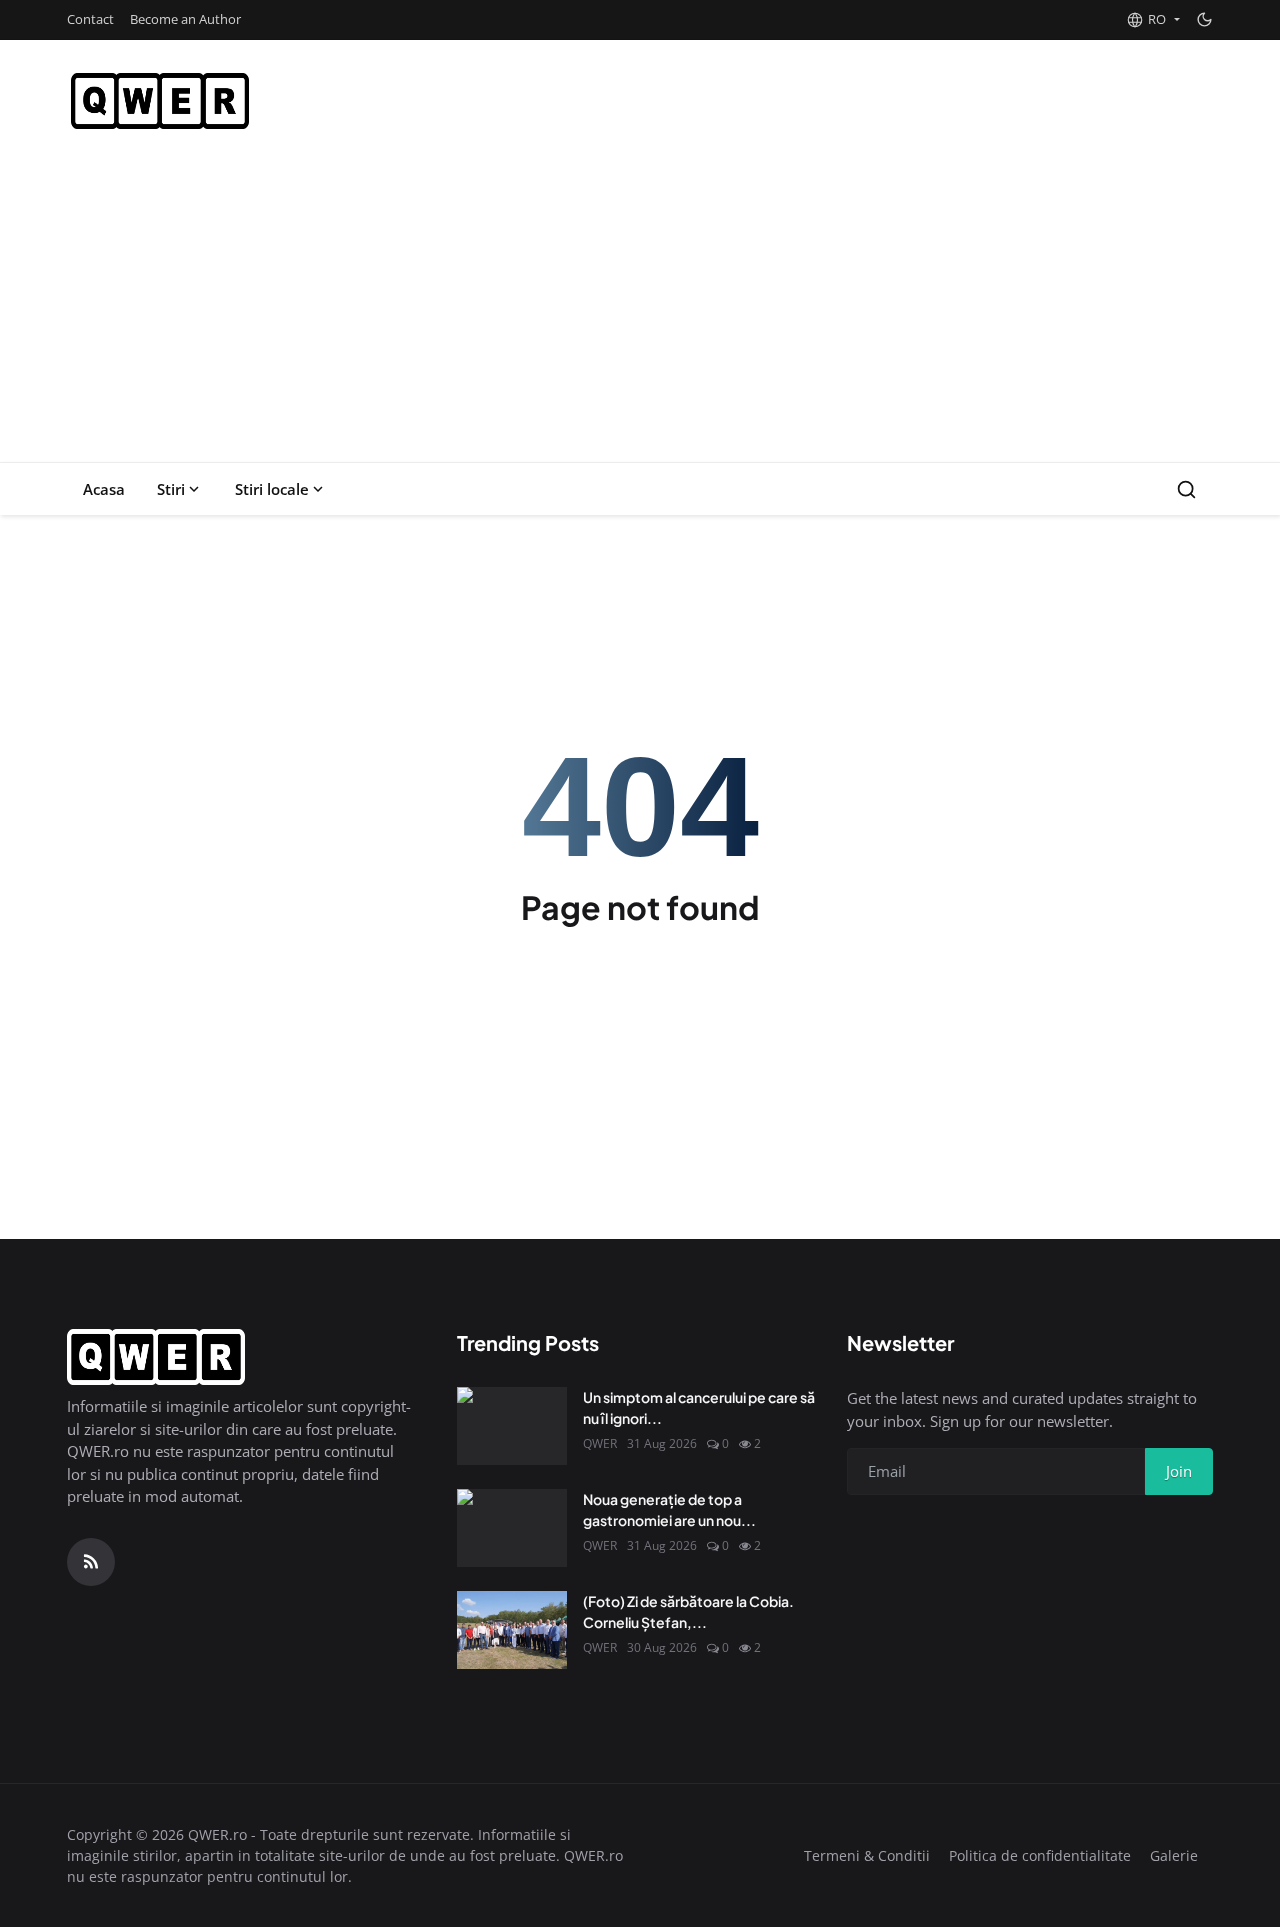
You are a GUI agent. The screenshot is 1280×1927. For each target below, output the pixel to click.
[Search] (1186, 489)
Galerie (1174, 1855)
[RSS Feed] (91, 1562)
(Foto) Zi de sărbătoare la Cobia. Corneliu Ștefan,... (688, 1611)
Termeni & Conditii (867, 1855)
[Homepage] (160, 101)
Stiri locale (272, 489)
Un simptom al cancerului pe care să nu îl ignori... (699, 1407)
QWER (600, 1443)
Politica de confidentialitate (1040, 1855)
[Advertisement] (640, 312)
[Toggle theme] (1204, 19)
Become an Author (185, 19)
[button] (1153, 20)
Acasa (104, 489)
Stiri (171, 489)
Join (1179, 1471)
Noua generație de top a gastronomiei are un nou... (669, 1509)
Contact (90, 19)
